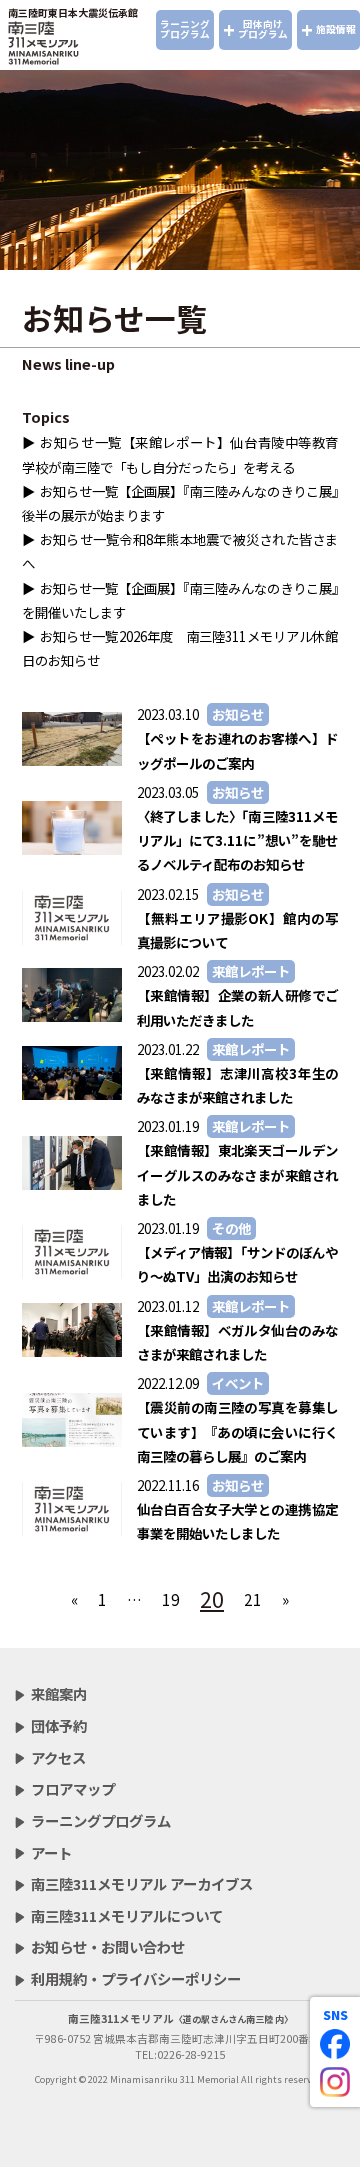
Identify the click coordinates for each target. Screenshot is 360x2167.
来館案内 (59, 1693)
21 (253, 1599)
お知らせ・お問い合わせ (108, 1946)
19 (171, 1599)
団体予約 (59, 1725)
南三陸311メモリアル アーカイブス (142, 1883)
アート (51, 1852)
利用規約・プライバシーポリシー (136, 1978)
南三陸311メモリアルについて (127, 1915)
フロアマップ (73, 1788)
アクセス (58, 1757)
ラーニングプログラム (185, 29)
